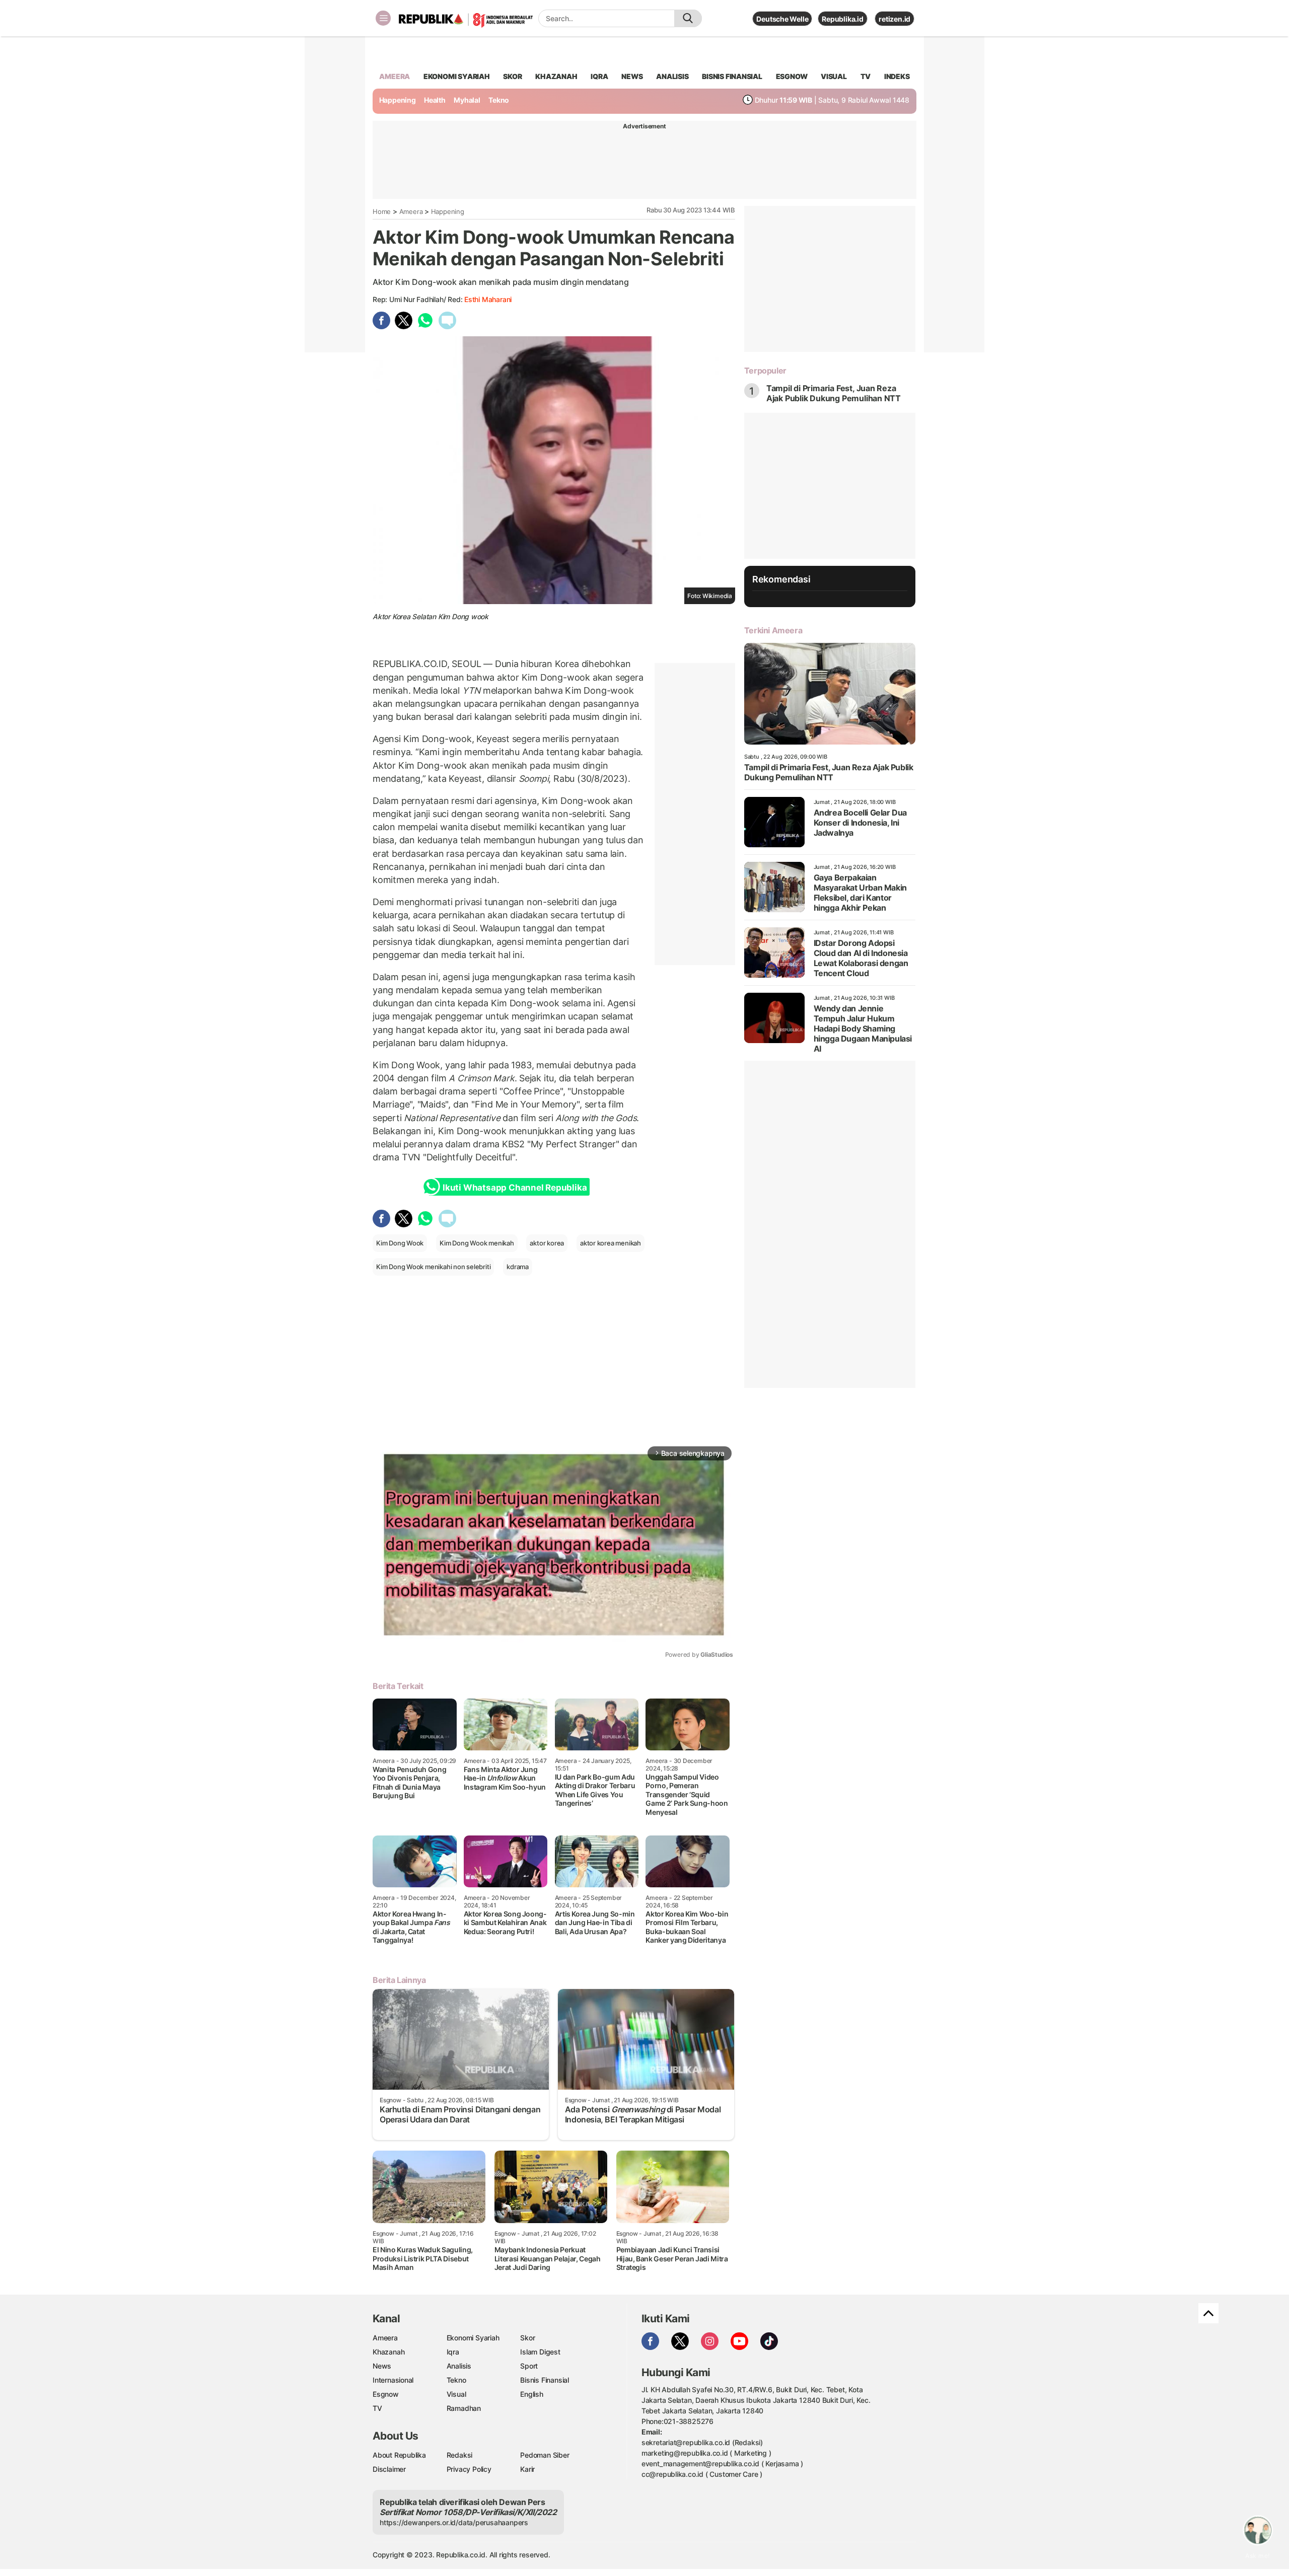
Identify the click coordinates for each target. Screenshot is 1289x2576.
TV (866, 76)
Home (382, 211)
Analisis (459, 2366)
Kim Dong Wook (400, 1243)
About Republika (399, 2455)
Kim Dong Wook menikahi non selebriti (433, 1267)
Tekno (499, 100)
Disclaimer (389, 2469)
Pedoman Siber (545, 2455)
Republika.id (842, 19)
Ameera (411, 211)
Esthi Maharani (488, 299)
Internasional (393, 2380)
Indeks (897, 76)
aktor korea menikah (611, 1243)
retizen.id (894, 19)
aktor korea (547, 1243)
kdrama (518, 1267)
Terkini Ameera (773, 630)
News (382, 2366)
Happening (398, 100)
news (632, 76)
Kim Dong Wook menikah (477, 1243)
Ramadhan (464, 2408)
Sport (529, 2366)
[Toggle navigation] (383, 18)
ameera (395, 76)
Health (435, 100)
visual (834, 76)
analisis (672, 76)
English (532, 2394)
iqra (599, 76)
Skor (527, 2338)
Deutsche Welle (782, 19)
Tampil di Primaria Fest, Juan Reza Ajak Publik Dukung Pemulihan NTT (834, 393)
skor (512, 76)
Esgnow (386, 2394)
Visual (456, 2394)
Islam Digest (540, 2352)
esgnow (792, 76)
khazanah (556, 76)
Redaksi (460, 2455)
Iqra (453, 2352)
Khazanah (388, 2352)
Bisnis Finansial (732, 76)
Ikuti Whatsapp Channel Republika (515, 1188)
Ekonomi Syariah (457, 76)
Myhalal (467, 100)
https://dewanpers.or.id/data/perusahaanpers (454, 2522)
